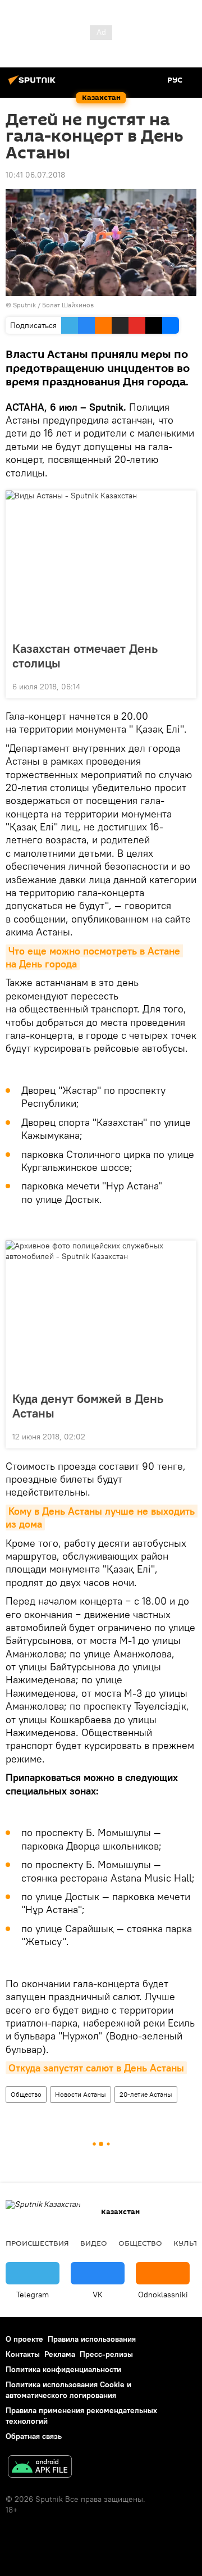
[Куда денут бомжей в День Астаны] (101, 1312)
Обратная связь (34, 2436)
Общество (26, 2094)
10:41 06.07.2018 (35, 175)
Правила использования (92, 2339)
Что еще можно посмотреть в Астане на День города (94, 957)
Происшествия (37, 2243)
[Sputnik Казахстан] (34, 84)
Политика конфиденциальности (63, 2369)
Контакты (23, 2354)
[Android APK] (40, 2468)
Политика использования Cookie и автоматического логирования (68, 2390)
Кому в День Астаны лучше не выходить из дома (102, 1518)
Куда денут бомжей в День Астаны (88, 1406)
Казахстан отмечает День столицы (85, 656)
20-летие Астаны (146, 2094)
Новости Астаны (81, 2094)
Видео (94, 2243)
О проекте (24, 2339)
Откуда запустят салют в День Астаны (96, 2068)
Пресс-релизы (106, 2354)
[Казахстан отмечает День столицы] (101, 562)
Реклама (60, 2354)
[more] (183, 685)
